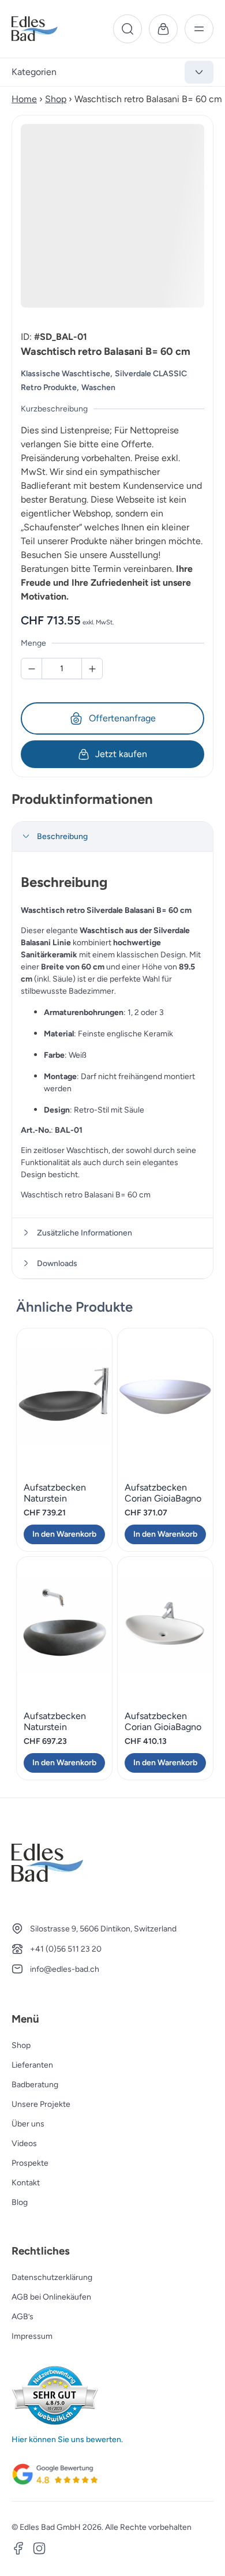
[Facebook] (18, 2550)
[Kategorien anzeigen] (199, 72)
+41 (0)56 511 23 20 (66, 1949)
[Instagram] (39, 2550)
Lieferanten (32, 2065)
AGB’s (22, 2317)
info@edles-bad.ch (65, 1969)
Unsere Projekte (41, 2104)
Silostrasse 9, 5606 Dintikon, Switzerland (103, 1929)
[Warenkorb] (163, 29)
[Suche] (127, 29)
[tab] (112, 837)
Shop (56, 99)
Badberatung (35, 2085)
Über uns (28, 2124)
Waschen (98, 387)
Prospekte (30, 2163)
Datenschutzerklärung (52, 2277)
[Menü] (199, 29)
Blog (20, 2202)
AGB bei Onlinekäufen (51, 2297)
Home (24, 99)
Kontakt (26, 2183)
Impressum (32, 2336)
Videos (24, 2143)
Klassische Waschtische (65, 374)
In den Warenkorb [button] (64, 1534)
